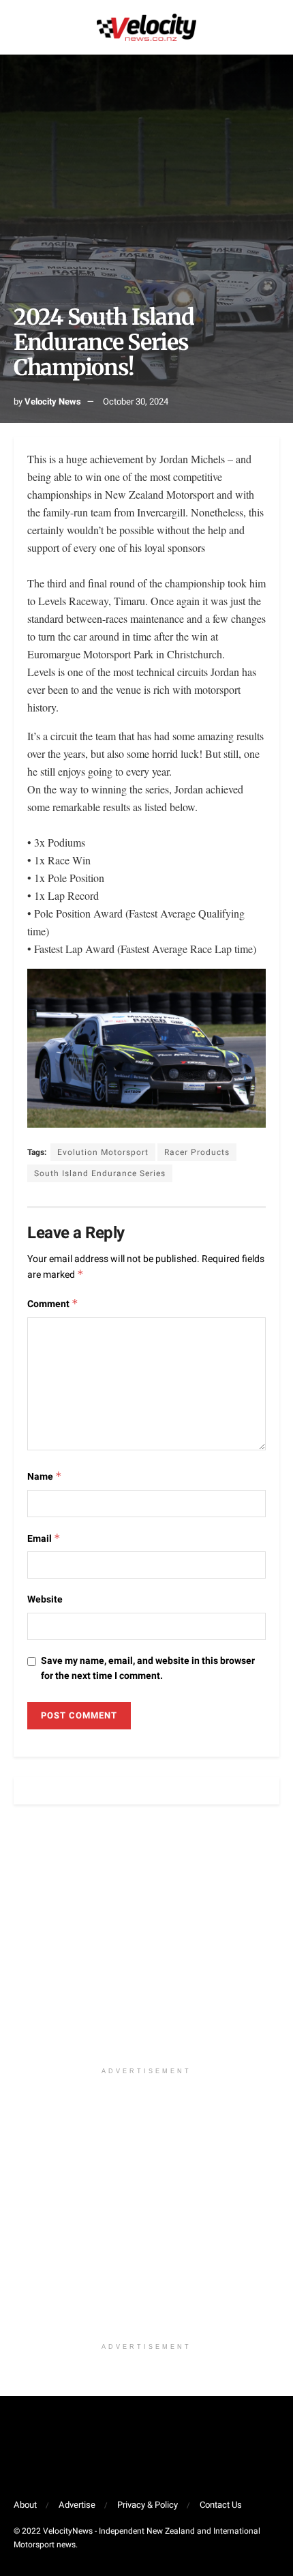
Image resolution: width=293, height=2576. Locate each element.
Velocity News (53, 401)
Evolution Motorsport (103, 1152)
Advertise (77, 2505)
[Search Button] (274, 27)
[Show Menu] (19, 27)
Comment (53, 1304)
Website (45, 1599)
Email (44, 1539)
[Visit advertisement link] (146, 1943)
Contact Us (221, 2505)
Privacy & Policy (148, 2505)
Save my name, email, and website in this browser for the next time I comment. (148, 1668)
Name (45, 1477)
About (25, 2505)
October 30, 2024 (136, 401)
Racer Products (197, 1152)
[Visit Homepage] (146, 27)
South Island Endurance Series (100, 1173)
